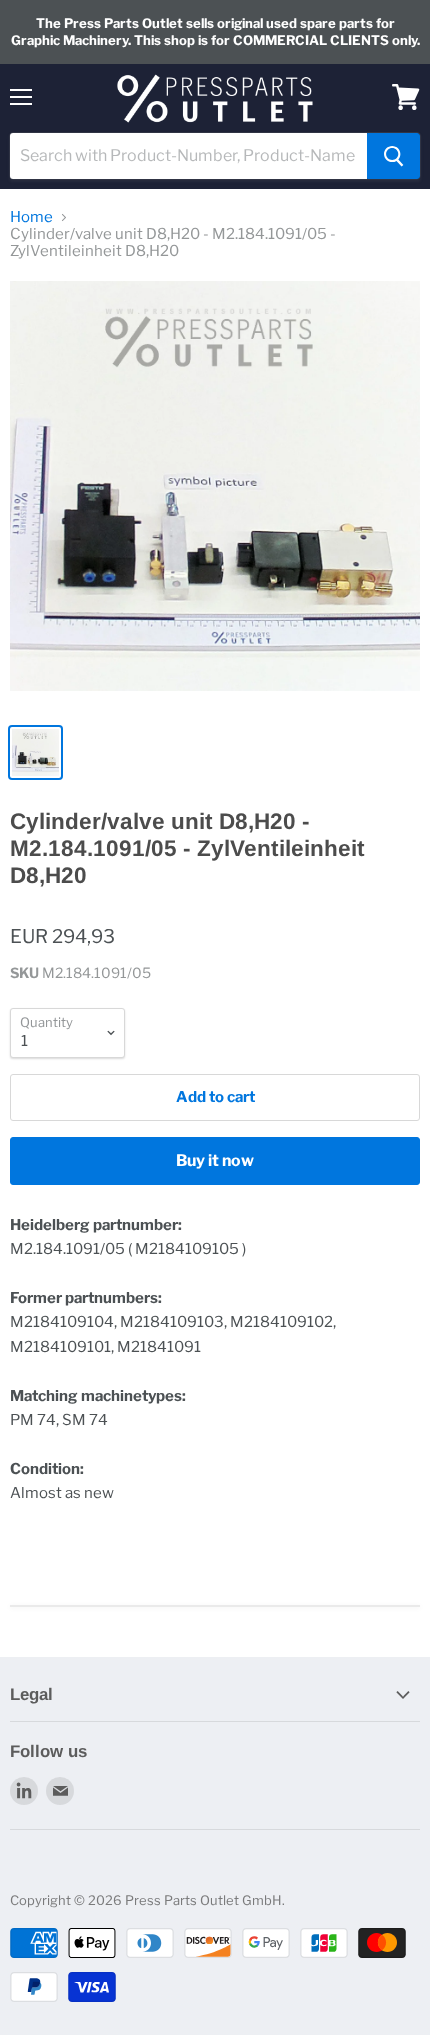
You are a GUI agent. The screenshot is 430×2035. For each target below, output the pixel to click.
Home (31, 217)
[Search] (393, 156)
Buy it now (215, 1160)
